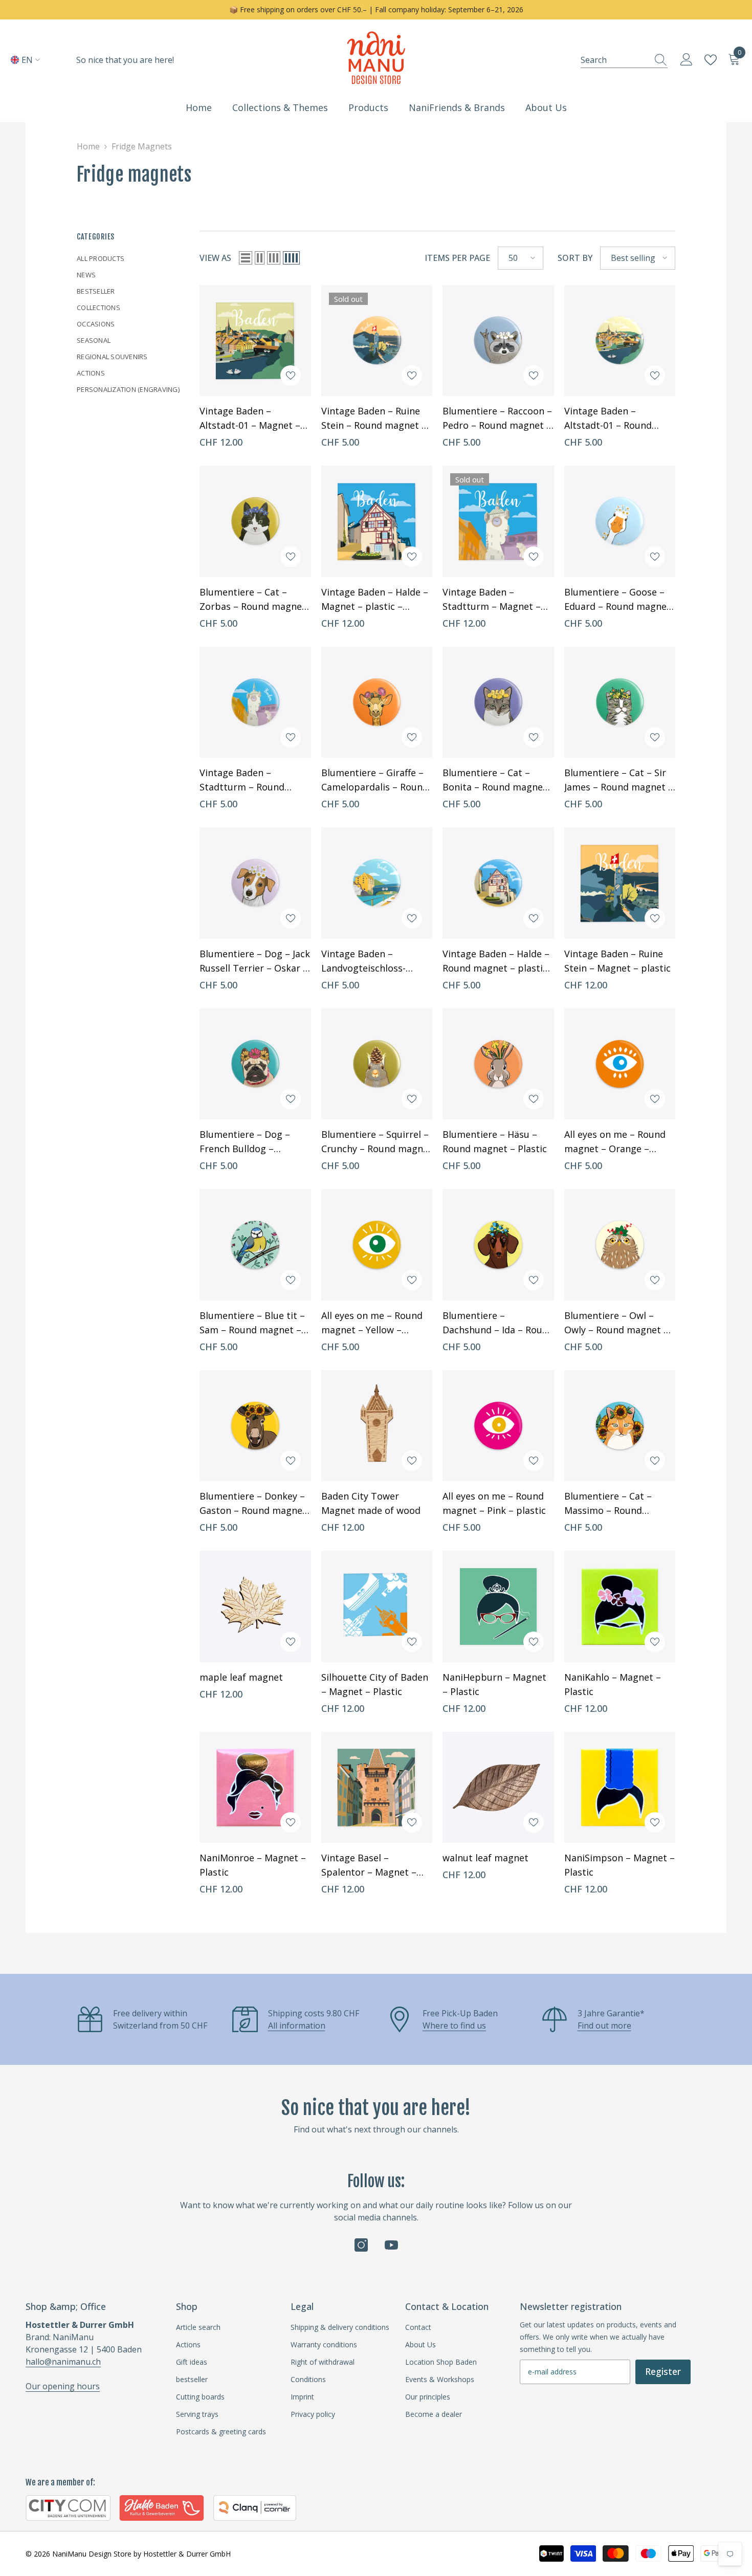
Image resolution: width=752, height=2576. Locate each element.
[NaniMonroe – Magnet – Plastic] (255, 1788)
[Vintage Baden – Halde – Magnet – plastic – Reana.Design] (377, 521)
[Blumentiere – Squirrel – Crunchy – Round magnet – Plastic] (377, 1064)
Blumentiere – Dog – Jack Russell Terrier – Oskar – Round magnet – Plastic (255, 961)
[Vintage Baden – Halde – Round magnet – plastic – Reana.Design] (498, 883)
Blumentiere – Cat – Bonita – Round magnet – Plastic (495, 780)
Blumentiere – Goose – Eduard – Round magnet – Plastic (617, 600)
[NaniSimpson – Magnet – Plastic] (620, 1788)
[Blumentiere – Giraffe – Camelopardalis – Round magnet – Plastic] (377, 702)
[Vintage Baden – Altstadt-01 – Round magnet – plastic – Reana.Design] (620, 341)
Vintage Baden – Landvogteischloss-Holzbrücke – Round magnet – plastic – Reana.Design (366, 961)
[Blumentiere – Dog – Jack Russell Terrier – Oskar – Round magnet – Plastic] (255, 883)
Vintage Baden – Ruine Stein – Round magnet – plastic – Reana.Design (374, 419)
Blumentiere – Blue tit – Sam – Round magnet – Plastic (252, 1323)
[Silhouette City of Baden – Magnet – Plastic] (377, 1606)
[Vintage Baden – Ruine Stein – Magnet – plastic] (620, 883)
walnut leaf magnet (485, 1858)
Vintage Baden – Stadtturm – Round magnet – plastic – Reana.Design (242, 780)
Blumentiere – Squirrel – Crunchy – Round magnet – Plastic (377, 1142)
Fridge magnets (142, 146)
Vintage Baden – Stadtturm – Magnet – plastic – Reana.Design (492, 600)
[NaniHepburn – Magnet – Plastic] (498, 1606)
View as (215, 258)
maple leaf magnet (241, 1677)
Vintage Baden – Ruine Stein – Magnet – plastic (617, 961)
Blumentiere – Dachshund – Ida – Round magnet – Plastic (498, 1323)
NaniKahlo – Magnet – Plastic (613, 1684)
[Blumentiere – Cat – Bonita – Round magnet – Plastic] (498, 702)
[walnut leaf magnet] (498, 1788)
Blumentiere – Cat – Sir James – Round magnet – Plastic (619, 780)
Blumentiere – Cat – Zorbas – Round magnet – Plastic (253, 600)
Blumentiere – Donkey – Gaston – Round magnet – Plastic (253, 1504)
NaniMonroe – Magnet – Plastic (253, 1865)
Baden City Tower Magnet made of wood (371, 1503)
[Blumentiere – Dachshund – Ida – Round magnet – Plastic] (498, 1245)
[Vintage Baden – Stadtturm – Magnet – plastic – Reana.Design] (498, 521)
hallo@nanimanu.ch (63, 2362)
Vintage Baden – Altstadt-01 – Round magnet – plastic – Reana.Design (608, 419)
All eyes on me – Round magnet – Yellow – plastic (372, 1323)
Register (663, 2371)
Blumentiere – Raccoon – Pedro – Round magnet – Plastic (497, 419)
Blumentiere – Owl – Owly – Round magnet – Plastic (616, 1323)
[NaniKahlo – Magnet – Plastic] (620, 1606)
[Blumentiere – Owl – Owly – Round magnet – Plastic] (620, 1245)
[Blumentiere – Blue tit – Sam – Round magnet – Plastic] (255, 1245)
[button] (246, 258)
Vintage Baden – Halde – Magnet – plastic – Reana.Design (375, 600)
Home (88, 146)
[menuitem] (130, 258)
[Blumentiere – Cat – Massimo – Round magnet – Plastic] (620, 1426)
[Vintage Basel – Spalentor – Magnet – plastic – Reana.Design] (377, 1788)
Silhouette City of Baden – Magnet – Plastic (375, 1684)
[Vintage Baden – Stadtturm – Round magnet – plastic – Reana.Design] (255, 702)
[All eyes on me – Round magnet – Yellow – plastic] (377, 1245)
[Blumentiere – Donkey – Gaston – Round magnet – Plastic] (255, 1426)
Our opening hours (63, 2386)
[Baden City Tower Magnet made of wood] (377, 1426)
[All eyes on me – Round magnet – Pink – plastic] (498, 1426)
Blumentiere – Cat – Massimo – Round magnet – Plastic (608, 1504)
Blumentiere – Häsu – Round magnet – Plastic (495, 1141)
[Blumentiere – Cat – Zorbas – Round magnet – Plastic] (255, 521)
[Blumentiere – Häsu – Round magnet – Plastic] (498, 1064)
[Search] (624, 60)
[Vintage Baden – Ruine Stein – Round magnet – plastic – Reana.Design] (377, 341)
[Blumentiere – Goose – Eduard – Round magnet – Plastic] (620, 521)
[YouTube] (391, 2245)
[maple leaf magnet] (255, 1606)
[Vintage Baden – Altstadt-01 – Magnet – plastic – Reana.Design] (255, 341)
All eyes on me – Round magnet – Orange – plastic (615, 1142)
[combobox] (614, 60)
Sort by (575, 258)
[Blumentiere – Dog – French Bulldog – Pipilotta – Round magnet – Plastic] (255, 1064)
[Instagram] (361, 2245)
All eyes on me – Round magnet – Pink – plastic (494, 1503)
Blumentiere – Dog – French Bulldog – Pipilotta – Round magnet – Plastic (245, 1142)
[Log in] (687, 60)
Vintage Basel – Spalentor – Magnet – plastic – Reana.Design (371, 1865)
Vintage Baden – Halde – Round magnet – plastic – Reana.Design (496, 961)
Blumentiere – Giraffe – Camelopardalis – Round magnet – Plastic (375, 780)
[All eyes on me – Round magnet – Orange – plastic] (620, 1064)
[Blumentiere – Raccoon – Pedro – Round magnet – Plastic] (498, 341)
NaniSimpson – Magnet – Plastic (620, 1865)
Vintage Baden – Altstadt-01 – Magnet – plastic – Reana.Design (250, 419)
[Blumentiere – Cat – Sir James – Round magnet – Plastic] (620, 702)
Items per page (457, 258)
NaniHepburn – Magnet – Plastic (494, 1684)
